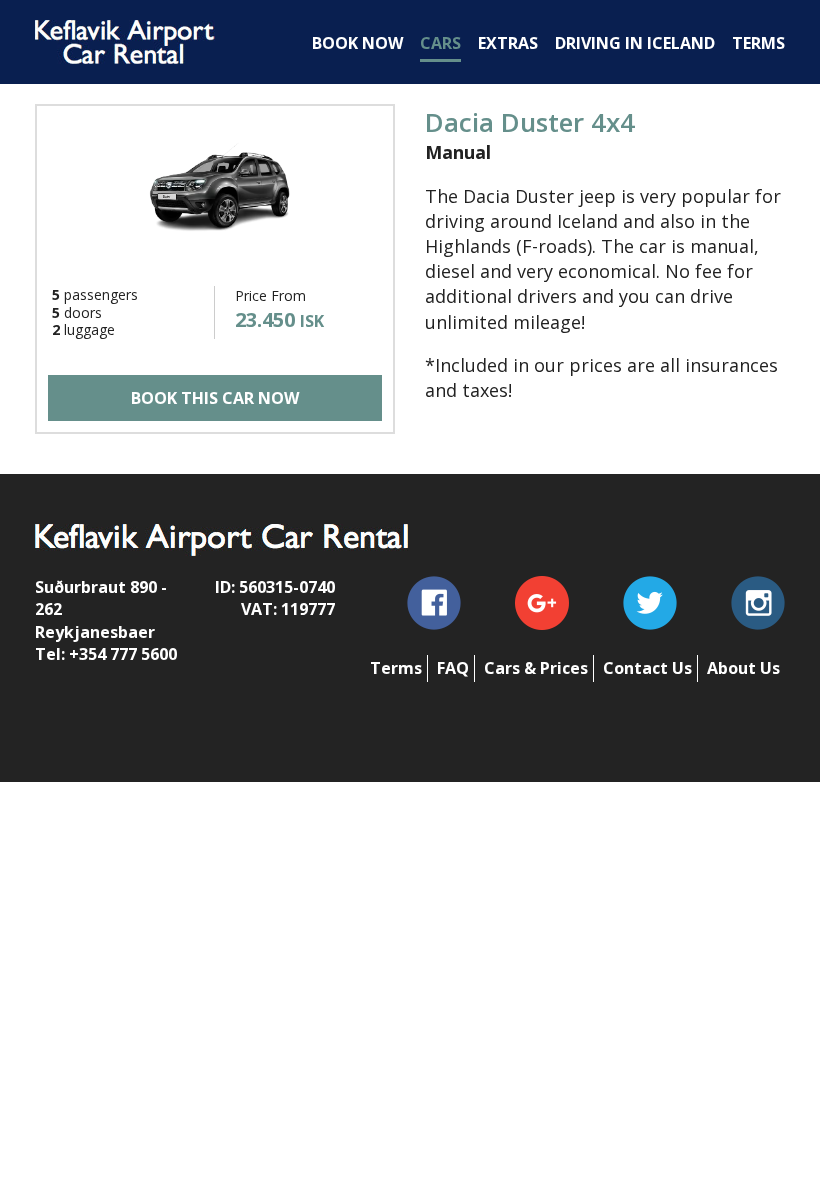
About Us (743, 668)
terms (758, 43)
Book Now (357, 43)
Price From (270, 295)
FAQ (453, 668)
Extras (508, 43)
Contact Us (647, 668)
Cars (440, 43)
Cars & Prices (536, 668)
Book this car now (215, 398)
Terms (396, 668)
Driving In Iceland (635, 43)
